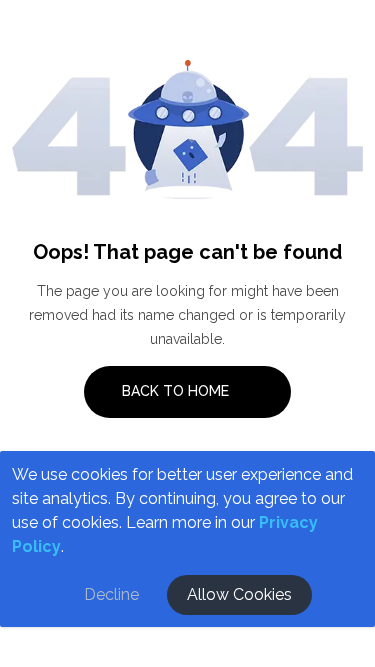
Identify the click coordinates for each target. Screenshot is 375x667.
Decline (111, 594)
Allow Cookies (239, 594)
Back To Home (177, 391)
